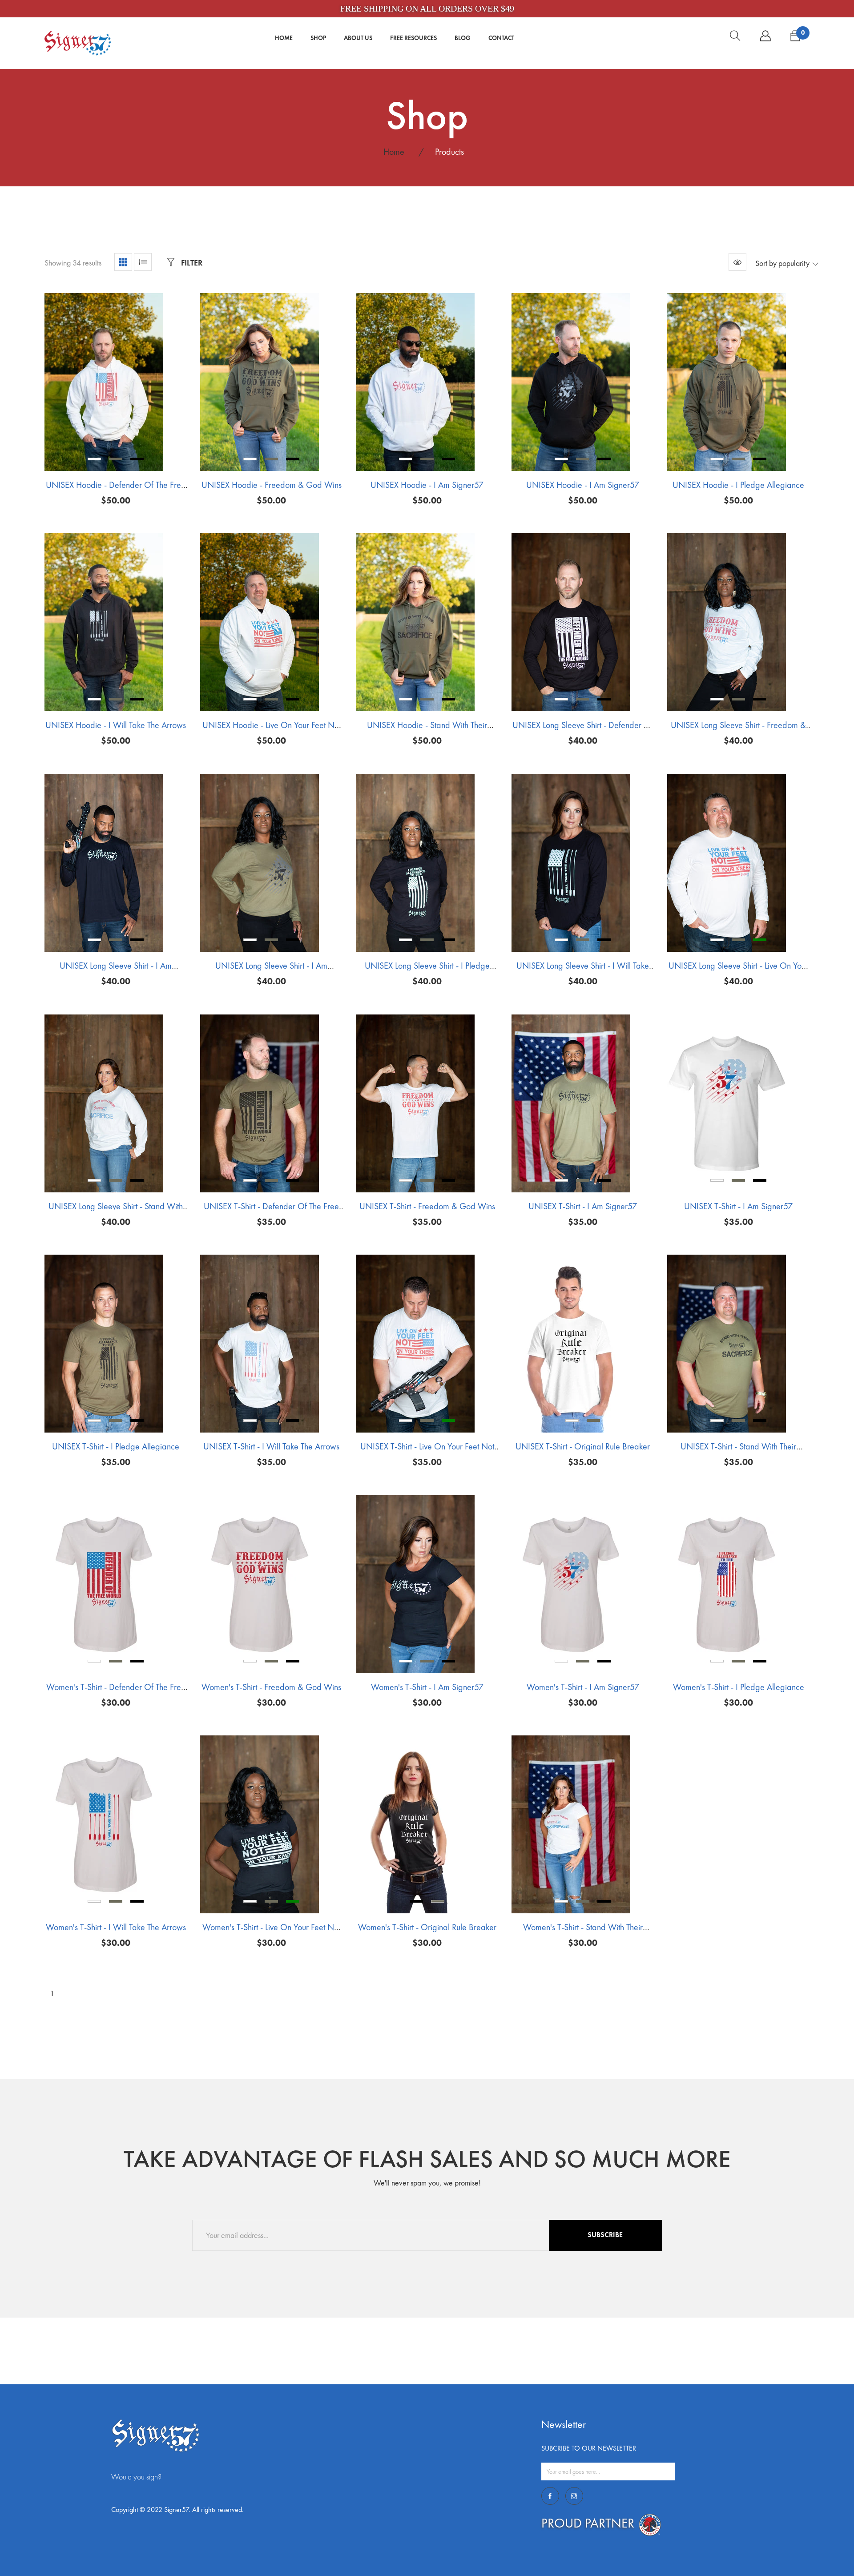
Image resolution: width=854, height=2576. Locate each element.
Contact (501, 38)
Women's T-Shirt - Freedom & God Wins (271, 1687)
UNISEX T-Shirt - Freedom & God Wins (427, 1206)
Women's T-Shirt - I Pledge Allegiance (739, 1687)
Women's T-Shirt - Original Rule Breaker (427, 1927)
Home (284, 38)
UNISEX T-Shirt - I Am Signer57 (583, 1206)
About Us (358, 38)
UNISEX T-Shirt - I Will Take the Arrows (271, 1446)
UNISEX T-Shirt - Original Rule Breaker (583, 1446)
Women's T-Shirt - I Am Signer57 (427, 1687)
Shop (318, 38)
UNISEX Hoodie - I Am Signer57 (427, 485)
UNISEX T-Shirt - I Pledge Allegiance (116, 1446)
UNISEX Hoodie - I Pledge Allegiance (738, 485)
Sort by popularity (782, 263)
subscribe (605, 2235)
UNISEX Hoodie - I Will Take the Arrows (116, 725)
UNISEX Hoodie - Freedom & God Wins (272, 485)
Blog (463, 38)
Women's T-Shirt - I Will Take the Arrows (116, 1927)
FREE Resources (413, 38)
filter (191, 263)
